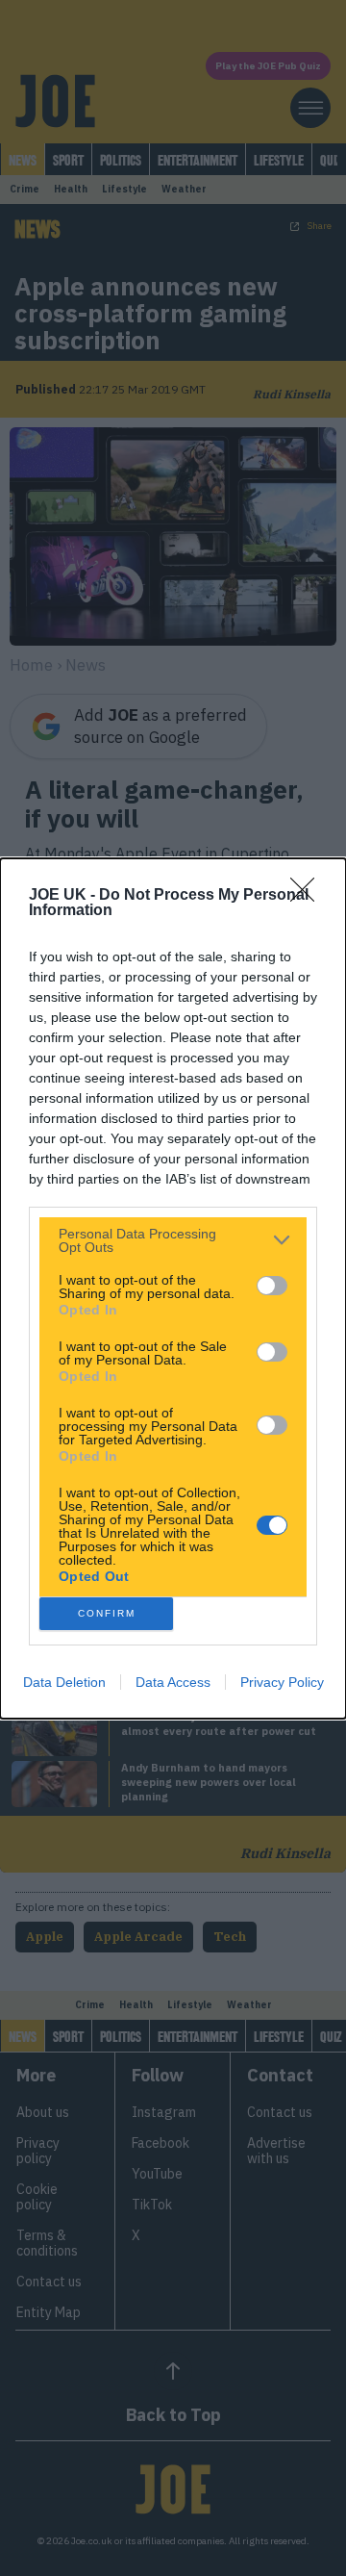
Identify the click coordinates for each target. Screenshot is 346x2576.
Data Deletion (64, 1682)
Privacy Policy (282, 1682)
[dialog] (173, 1288)
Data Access (173, 1682)
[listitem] (173, 1240)
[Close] (309, 896)
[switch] (272, 1286)
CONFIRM (107, 1613)
